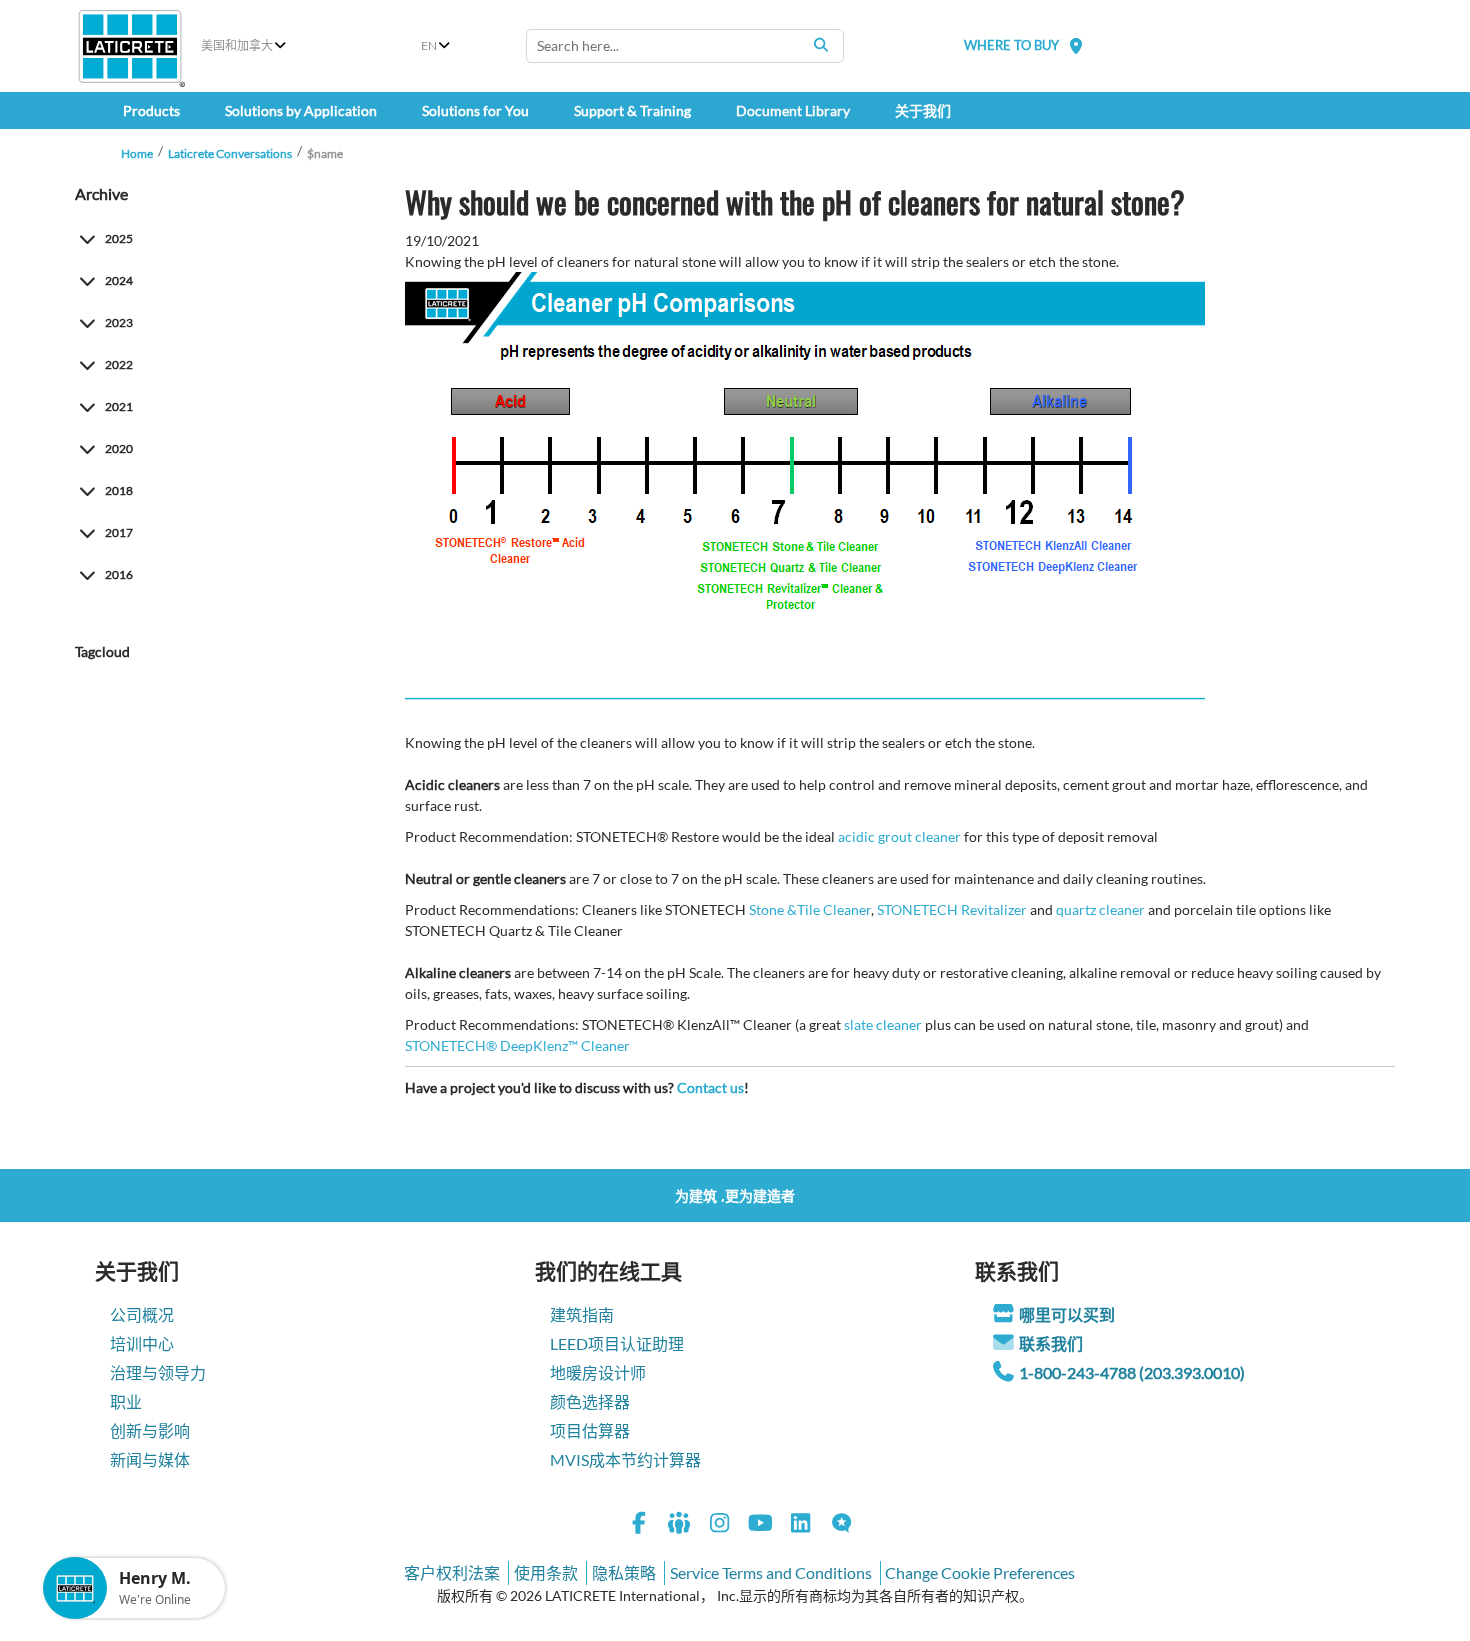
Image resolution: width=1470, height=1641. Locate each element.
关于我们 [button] (923, 110)
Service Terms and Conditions (771, 1572)
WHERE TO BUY (1011, 45)
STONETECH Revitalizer (952, 909)
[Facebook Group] (680, 1525)
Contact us (710, 1087)
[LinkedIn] (801, 1525)
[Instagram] (720, 1525)
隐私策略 (624, 1572)
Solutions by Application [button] (301, 110)
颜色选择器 (590, 1401)
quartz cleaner (1100, 909)
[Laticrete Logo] (130, 46)
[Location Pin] (1076, 45)
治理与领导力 (158, 1372)
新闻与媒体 (150, 1459)
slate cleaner (883, 1024)
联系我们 (1051, 1343)
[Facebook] (639, 1525)
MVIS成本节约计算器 (625, 1459)
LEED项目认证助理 (617, 1343)
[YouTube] (761, 1525)
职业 (126, 1401)
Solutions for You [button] (475, 110)
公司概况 (142, 1314)
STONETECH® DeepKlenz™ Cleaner (517, 1045)
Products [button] (151, 110)
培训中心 (142, 1343)
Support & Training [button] (632, 110)
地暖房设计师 (598, 1372)
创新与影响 (150, 1430)
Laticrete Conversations (230, 153)
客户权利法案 (452, 1572)
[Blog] (842, 1525)
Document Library (793, 110)
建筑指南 (582, 1314)
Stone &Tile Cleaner (810, 909)
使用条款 (546, 1572)
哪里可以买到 (1067, 1314)
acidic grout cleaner (899, 836)
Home (137, 153)
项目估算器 (590, 1430)
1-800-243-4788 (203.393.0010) (1132, 1372)
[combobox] (685, 46)
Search (821, 45)
